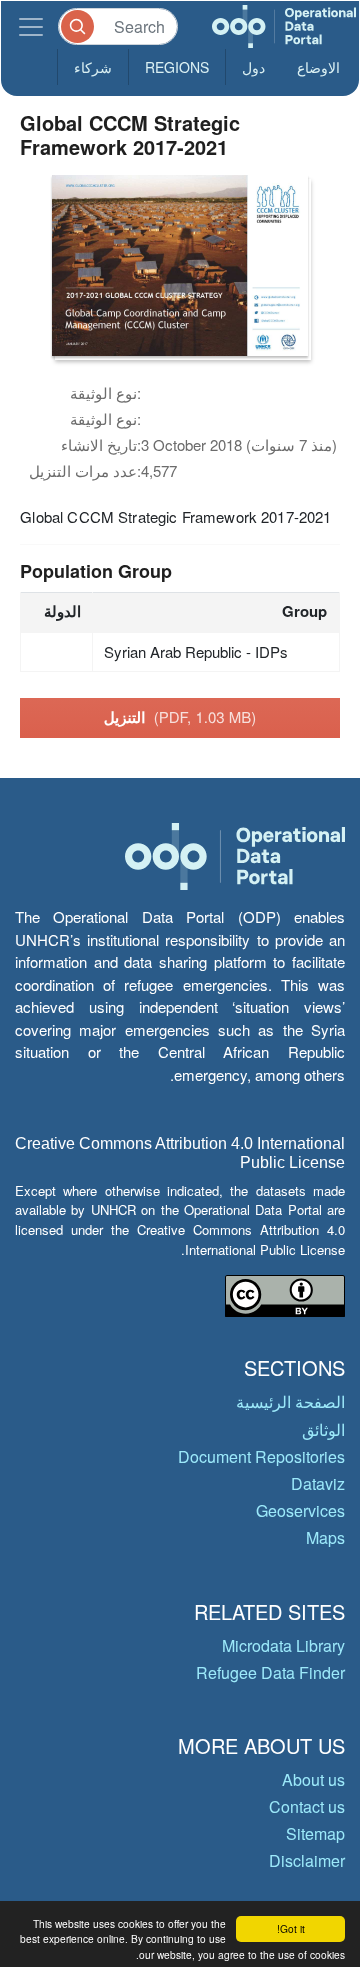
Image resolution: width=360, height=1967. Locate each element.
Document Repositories (261, 1456)
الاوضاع (318, 67)
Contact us (307, 1806)
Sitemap (315, 1833)
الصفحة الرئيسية (290, 1401)
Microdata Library (283, 1645)
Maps (325, 1537)
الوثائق (323, 1429)
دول (253, 67)
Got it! (291, 1928)
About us (313, 1779)
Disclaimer (307, 1860)
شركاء (93, 67)
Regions (177, 67)
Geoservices (300, 1510)
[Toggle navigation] (31, 26)
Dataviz (318, 1483)
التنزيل (180, 717)
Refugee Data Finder (270, 1672)
